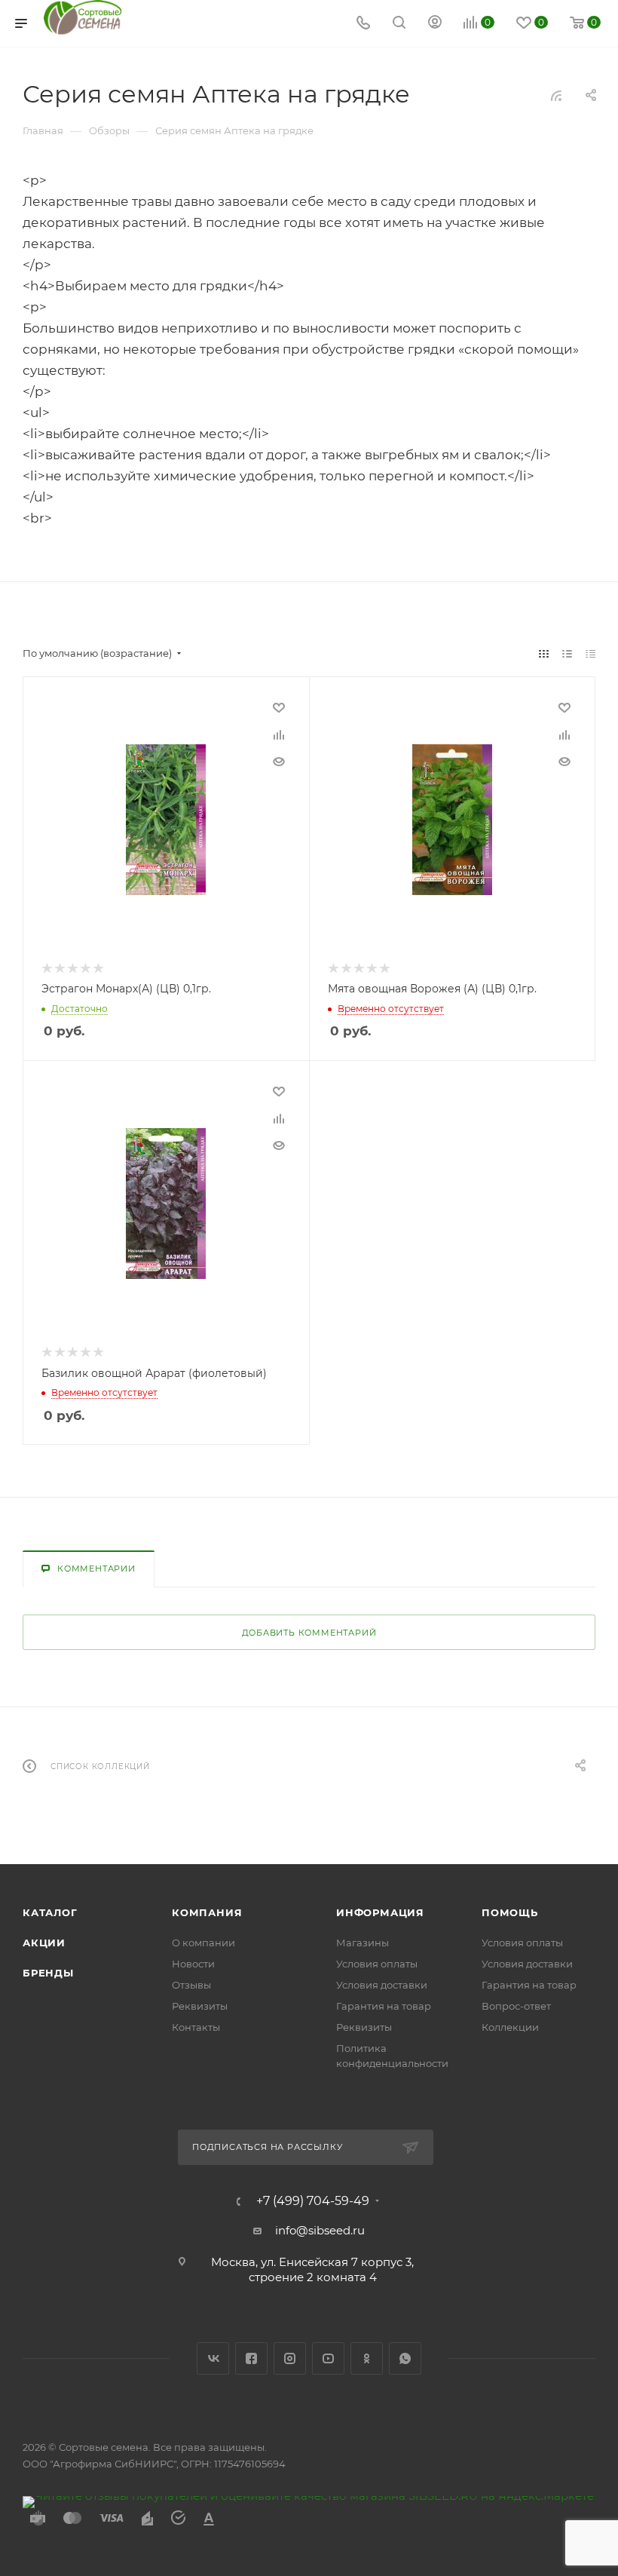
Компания (207, 1912)
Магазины (363, 1943)
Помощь (510, 1912)
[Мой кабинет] (435, 24)
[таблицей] (590, 653)
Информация (380, 1912)
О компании (203, 1943)
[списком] (567, 653)
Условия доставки (382, 1985)
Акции (44, 1943)
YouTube (328, 2358)
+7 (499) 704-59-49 (313, 2201)
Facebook (251, 2358)
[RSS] (556, 95)
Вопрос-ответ (516, 2006)
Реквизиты (200, 2006)
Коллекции (510, 2027)
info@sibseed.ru (320, 2230)
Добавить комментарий (309, 1633)
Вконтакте (213, 2358)
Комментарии (96, 1569)
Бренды (48, 1973)
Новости (193, 1964)
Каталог (50, 1912)
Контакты (196, 2027)
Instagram (290, 2358)
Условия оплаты (377, 1964)
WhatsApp (405, 2358)
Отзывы (191, 1985)
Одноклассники (367, 2358)
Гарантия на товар (384, 2006)
